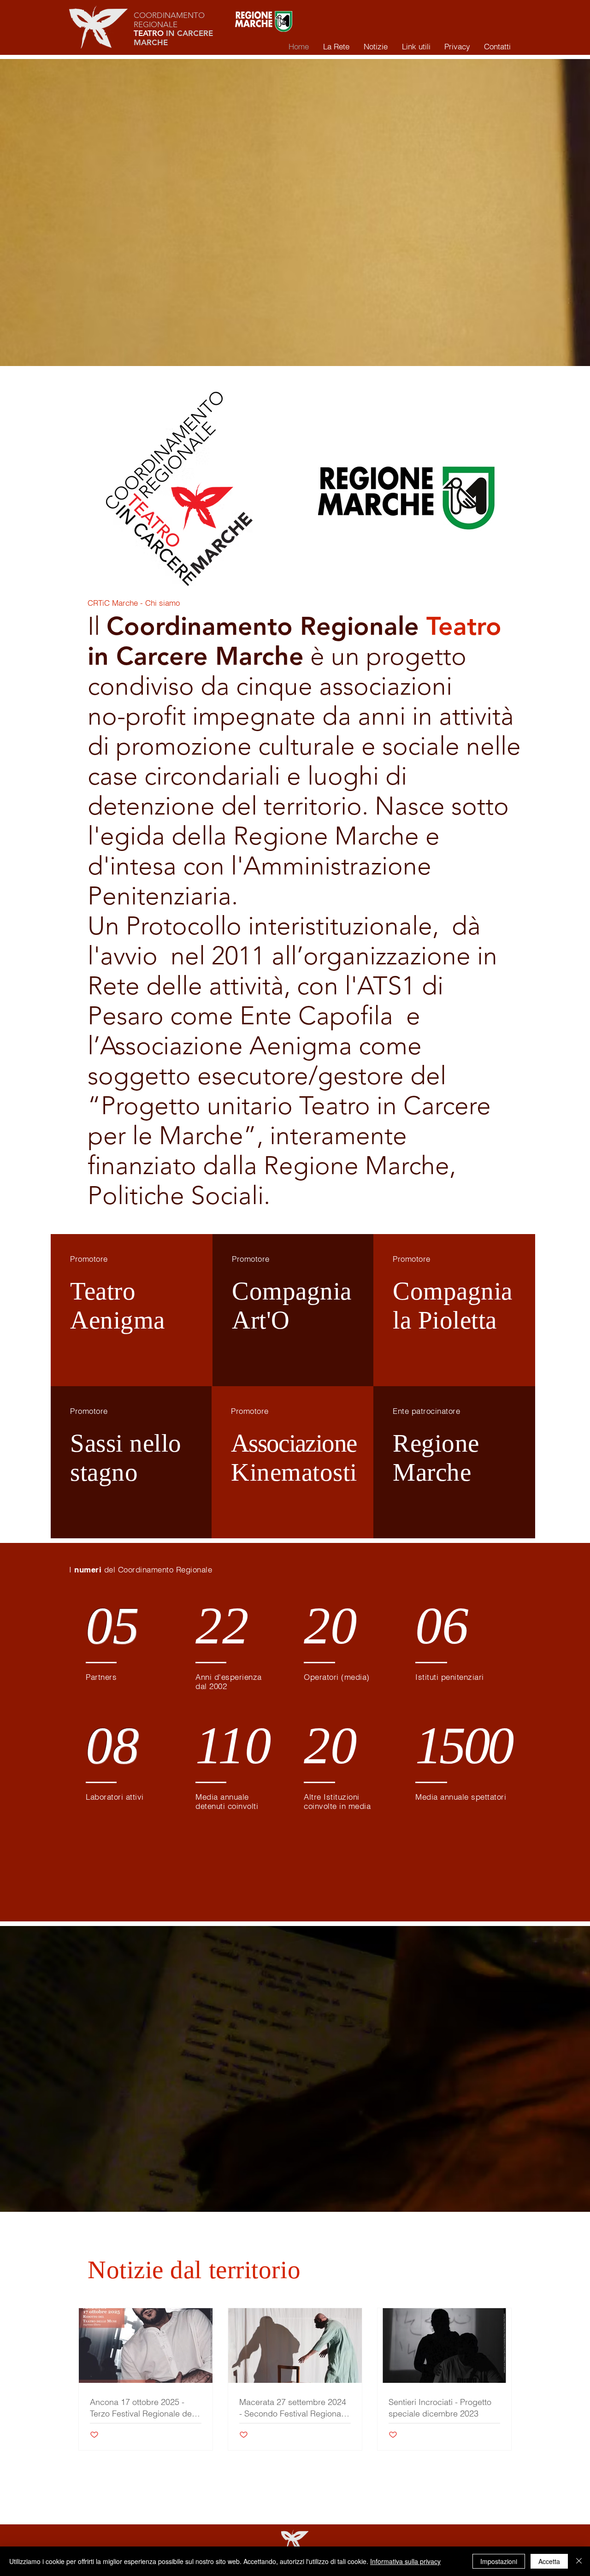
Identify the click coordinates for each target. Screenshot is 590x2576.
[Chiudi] (579, 2561)
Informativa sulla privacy (405, 2561)
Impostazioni (499, 2561)
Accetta (549, 2561)
